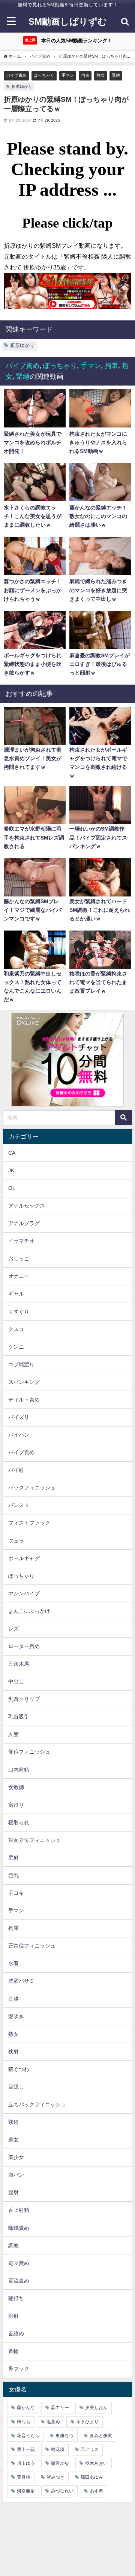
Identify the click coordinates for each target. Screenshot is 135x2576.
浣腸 (13, 1999)
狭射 (13, 2052)
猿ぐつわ (19, 2069)
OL (12, 1188)
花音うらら (28, 2436)
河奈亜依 (26, 2491)
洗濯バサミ (21, 1981)
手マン (68, 75)
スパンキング (24, 1382)
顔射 (13, 2316)
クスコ (16, 1329)
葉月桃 (24, 2477)
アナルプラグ (24, 1223)
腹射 (13, 2192)
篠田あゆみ (92, 2477)
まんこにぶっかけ (29, 1611)
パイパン (19, 1435)
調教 (13, 2245)
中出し (16, 1681)
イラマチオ (21, 1241)
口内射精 (19, 1770)
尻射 (13, 1858)
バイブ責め (16, 75)
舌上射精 (19, 2210)
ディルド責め (24, 1400)
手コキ (16, 1893)
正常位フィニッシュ (32, 1946)
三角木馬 (19, 1664)
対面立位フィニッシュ (34, 1840)
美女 (13, 2140)
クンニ (16, 1347)
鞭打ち (16, 2298)
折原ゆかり (22, 86)
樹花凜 (58, 2449)
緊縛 (116, 75)
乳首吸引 (19, 1717)
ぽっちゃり (44, 75)
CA (12, 1153)
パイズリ (19, 1417)
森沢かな (60, 2463)
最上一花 (26, 2449)
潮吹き (16, 2016)
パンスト (19, 1505)
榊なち (24, 2422)
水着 (13, 1963)
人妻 (13, 1734)
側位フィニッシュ (29, 1752)
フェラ (16, 1541)
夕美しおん (96, 2408)
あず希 (96, 2491)
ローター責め (24, 1646)
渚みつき (55, 2477)
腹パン (16, 2175)
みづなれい (62, 2491)
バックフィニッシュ (32, 1488)
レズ (13, 1629)
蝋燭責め (19, 2228)
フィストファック (29, 1523)
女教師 (16, 1787)
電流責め (19, 2281)
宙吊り (16, 1805)
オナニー (19, 1276)
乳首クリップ (24, 1699)
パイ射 (16, 1470)
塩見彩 (53, 2422)
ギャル (16, 1294)
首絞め (16, 2333)
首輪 (13, 2351)
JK (11, 1170)
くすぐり (19, 1312)
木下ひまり (87, 2422)
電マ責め (19, 2263)
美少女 (16, 2157)
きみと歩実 (101, 2436)
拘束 (85, 75)
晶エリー (60, 2408)
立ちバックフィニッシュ (37, 2104)
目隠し (16, 2087)
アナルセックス (27, 1206)
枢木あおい (96, 2463)
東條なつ (64, 2436)
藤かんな (26, 2408)
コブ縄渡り (21, 1364)
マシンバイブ (24, 1593)
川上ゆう (26, 2463)
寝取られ (19, 1823)
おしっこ (19, 1258)
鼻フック (19, 2369)
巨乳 (13, 1875)
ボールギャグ (24, 1558)
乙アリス (90, 2449)
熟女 (100, 75)
